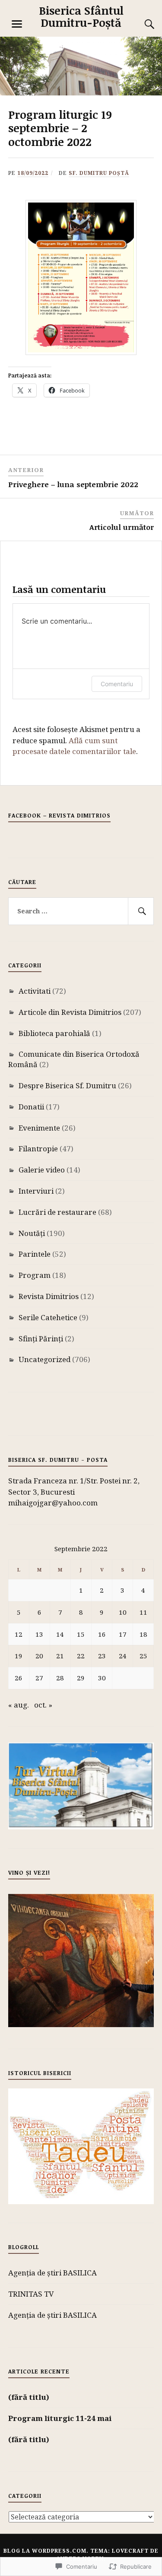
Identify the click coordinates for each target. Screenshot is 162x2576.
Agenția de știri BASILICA (52, 2273)
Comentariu (117, 684)
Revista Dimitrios (49, 1296)
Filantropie (38, 1149)
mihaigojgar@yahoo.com (53, 1503)
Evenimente (39, 1128)
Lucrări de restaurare (57, 1212)
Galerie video (42, 1170)
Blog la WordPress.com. (46, 2551)
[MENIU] (17, 24)
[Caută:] (81, 911)
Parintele (35, 1254)
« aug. (19, 1705)
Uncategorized (44, 1359)
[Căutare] (141, 24)
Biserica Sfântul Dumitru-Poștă (81, 16)
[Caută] (141, 911)
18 (143, 1634)
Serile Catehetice (48, 1317)
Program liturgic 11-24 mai (60, 2418)
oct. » (43, 1705)
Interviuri (36, 1191)
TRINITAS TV (31, 2294)
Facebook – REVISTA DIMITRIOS (59, 815)
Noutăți (32, 1233)
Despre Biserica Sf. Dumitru (67, 1085)
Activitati (35, 991)
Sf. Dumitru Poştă (99, 173)
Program (35, 1275)
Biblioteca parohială (54, 1033)
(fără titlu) (29, 2397)
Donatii (31, 1107)
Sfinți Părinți (41, 1339)
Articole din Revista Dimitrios (70, 1012)
